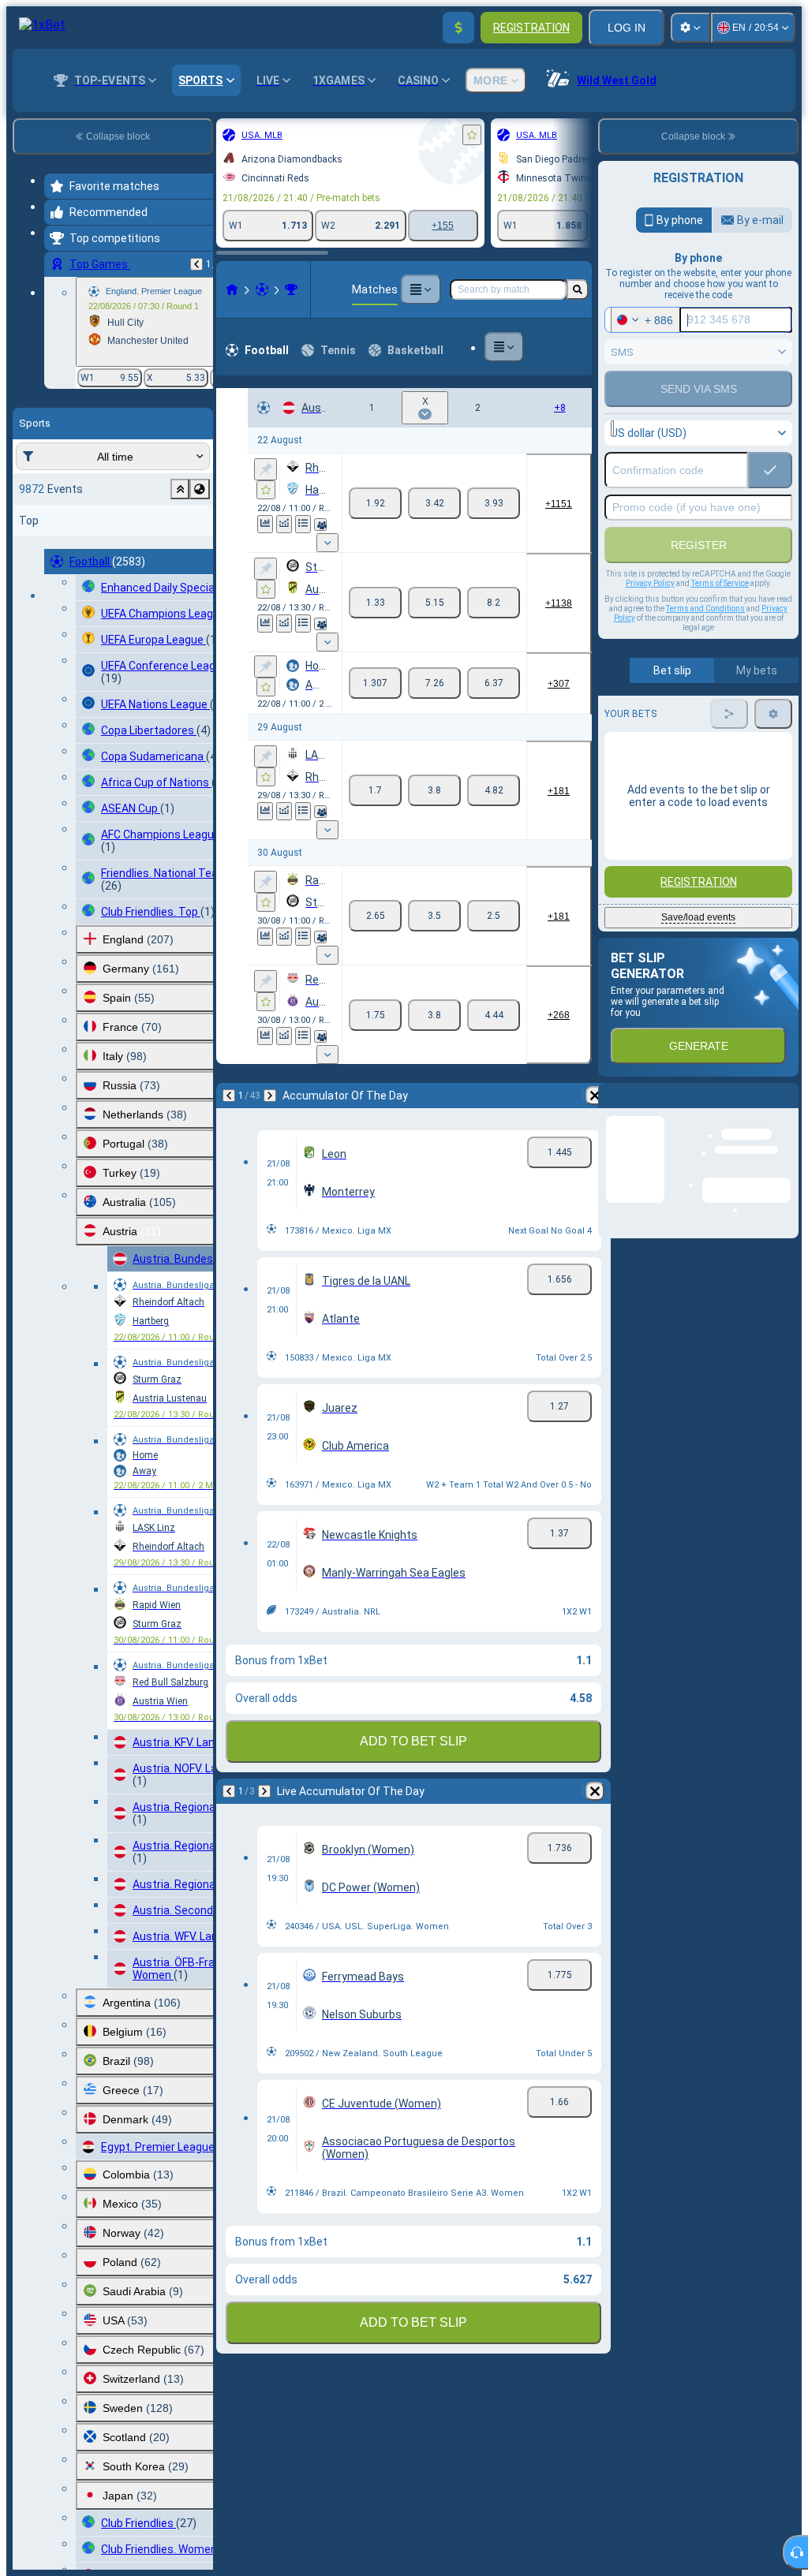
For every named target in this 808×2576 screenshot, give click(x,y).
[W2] (494, 489)
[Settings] (690, 28)
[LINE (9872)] (60, 289)
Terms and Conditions (705, 609)
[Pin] (94, 469)
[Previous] (57, 954)
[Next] (98, 954)
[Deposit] (458, 28)
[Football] (90, 289)
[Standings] (234, 511)
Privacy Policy (650, 583)
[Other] (403, 289)
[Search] (578, 289)
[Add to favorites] (300, 135)
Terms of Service (720, 583)
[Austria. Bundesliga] (119, 289)
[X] (434, 489)
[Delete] (576, 954)
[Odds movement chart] (215, 511)
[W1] (375, 489)
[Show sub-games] (327, 514)
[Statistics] (196, 511)
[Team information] (251, 512)
